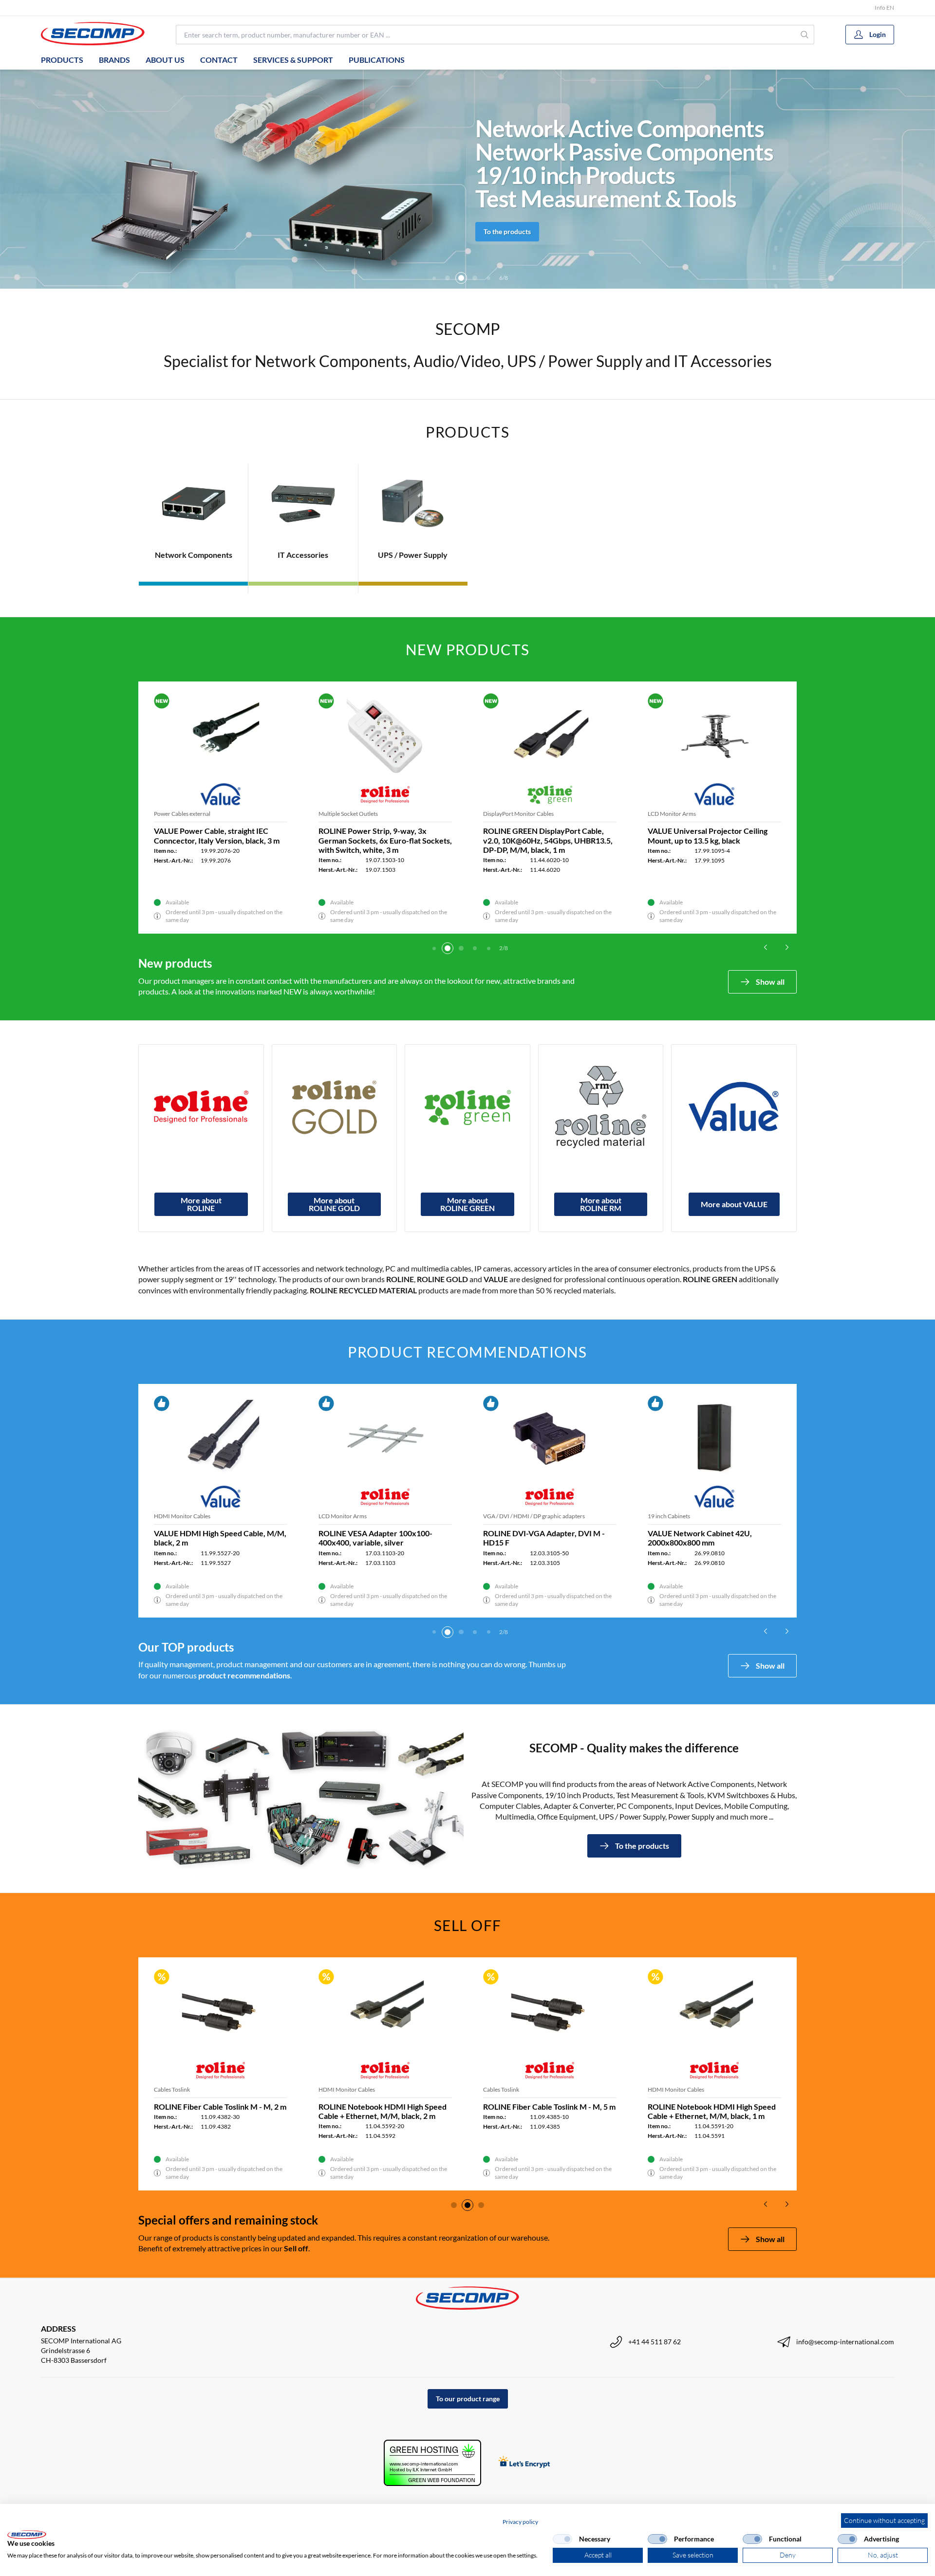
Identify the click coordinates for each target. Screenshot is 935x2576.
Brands (114, 60)
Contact (219, 60)
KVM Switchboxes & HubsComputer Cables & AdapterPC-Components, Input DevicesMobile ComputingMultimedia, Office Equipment (628, 163)
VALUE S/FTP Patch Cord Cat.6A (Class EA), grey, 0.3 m (704, 1538)
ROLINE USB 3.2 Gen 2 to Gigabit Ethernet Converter (375, 1538)
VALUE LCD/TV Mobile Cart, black (213, 1533)
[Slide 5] (448, 278)
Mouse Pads (498, 1516)
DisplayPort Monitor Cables (354, 814)
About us (165, 60)
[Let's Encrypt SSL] (524, 2463)
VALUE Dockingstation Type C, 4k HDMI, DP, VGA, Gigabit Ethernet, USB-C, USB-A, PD (542, 840)
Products (62, 60)
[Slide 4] (434, 278)
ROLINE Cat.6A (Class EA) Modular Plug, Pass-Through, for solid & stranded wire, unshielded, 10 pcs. (708, 840)
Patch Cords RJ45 (670, 1516)
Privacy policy (520, 2522)
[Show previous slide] (766, 947)
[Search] (805, 35)
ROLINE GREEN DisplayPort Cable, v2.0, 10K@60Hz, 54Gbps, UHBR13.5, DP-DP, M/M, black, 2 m (383, 840)
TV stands (166, 1516)
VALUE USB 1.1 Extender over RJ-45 (382, 2107)
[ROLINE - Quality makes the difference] (201, 1107)
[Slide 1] (434, 948)
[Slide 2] (448, 948)
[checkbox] (562, 2539)
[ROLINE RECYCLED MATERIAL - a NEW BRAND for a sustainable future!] (601, 1107)
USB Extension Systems (348, 2089)
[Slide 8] (488, 278)
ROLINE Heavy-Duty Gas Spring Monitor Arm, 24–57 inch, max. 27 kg (217, 835)
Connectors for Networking (683, 814)
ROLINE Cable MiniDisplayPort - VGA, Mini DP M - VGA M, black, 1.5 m (220, 2111)
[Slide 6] (461, 278)
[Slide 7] (475, 278)
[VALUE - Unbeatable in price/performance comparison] (734, 1107)
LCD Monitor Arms (178, 814)
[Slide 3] (461, 948)
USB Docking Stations (511, 814)
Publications (377, 60)
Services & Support (293, 60)
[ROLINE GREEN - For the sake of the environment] (467, 1107)
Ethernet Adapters (342, 1516)
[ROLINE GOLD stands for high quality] (335, 1107)
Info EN (884, 8)
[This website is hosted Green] (432, 2463)
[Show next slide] (787, 947)
